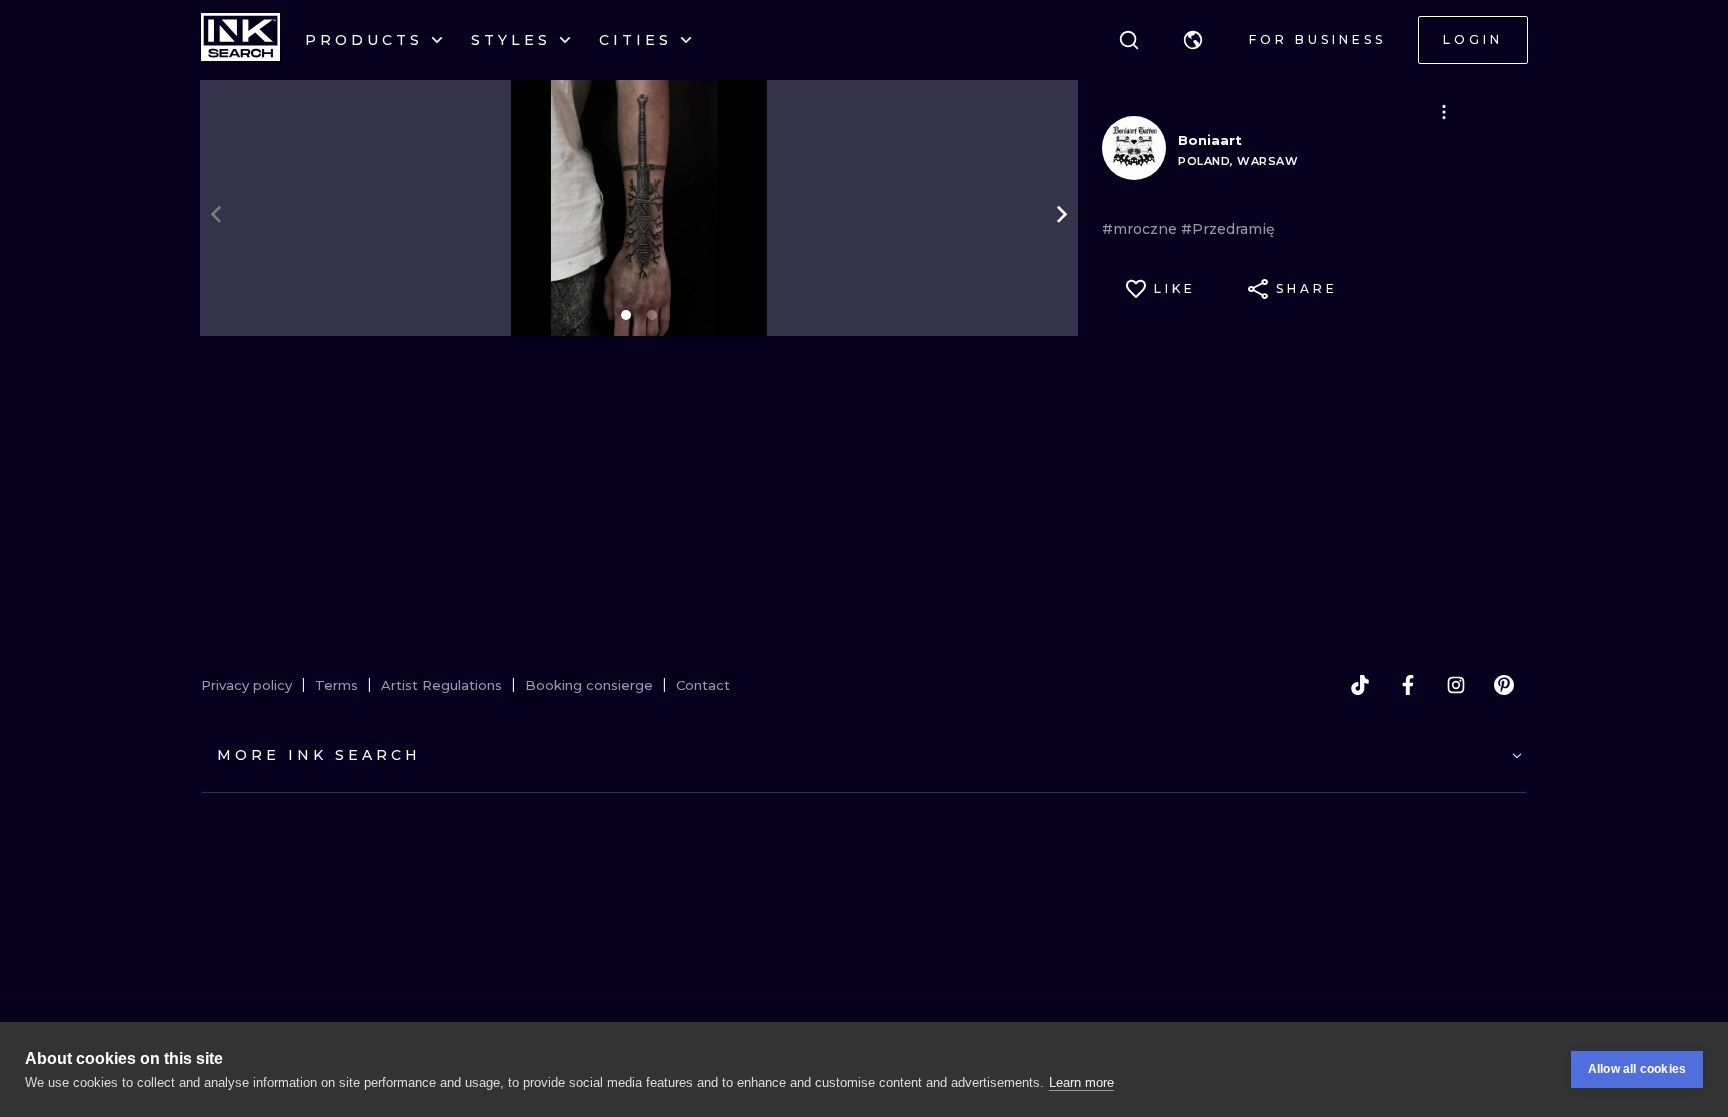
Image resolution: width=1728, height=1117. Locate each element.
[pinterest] (1504, 685)
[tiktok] (1360, 685)
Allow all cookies (1637, 1069)
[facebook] (1408, 685)
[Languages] (1193, 40)
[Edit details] (1444, 112)
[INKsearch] (240, 40)
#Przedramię (1228, 229)
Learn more (1081, 1082)
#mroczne (1141, 229)
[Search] (1129, 40)
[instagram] (1456, 685)
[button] (1193, 40)
